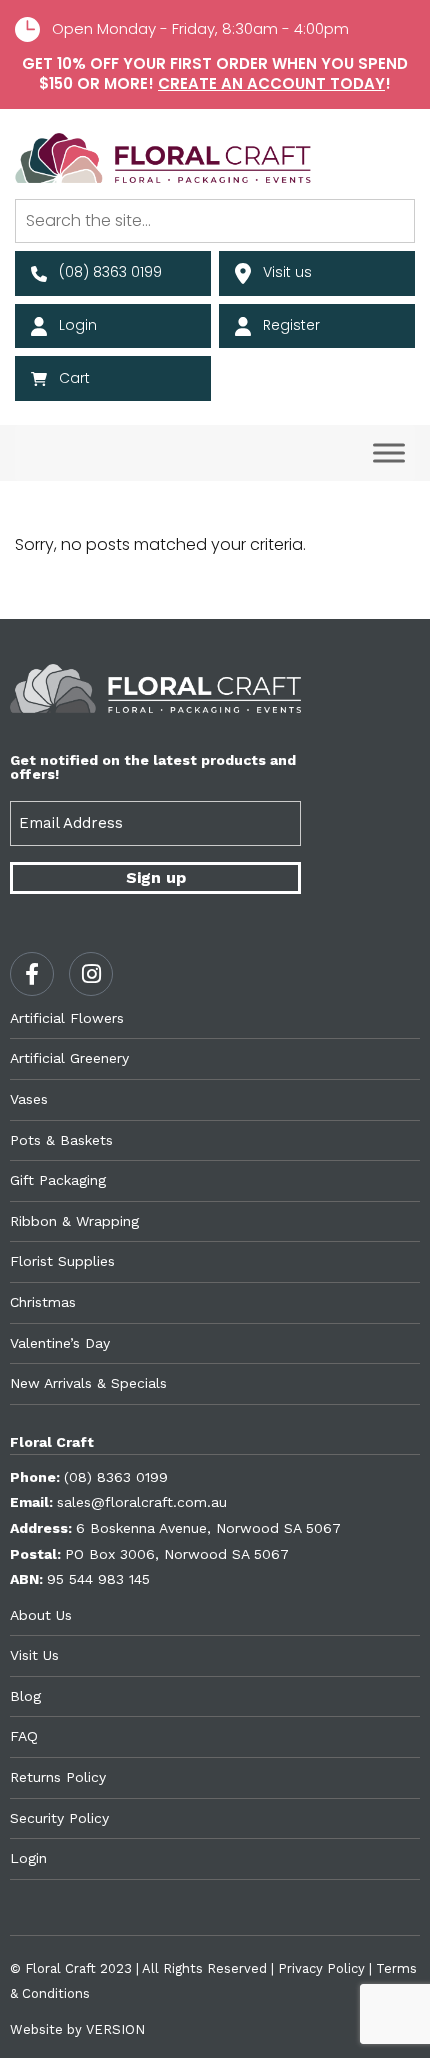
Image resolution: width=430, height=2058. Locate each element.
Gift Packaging (58, 1180)
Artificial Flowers (67, 1018)
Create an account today (271, 83)
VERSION (115, 2029)
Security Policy (59, 1818)
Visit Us (34, 1655)
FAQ (24, 1736)
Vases (29, 1099)
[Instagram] (91, 974)
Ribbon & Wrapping (74, 1221)
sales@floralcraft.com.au (142, 1502)
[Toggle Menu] (389, 453)
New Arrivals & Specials (88, 1383)
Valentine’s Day (60, 1343)
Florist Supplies (62, 1261)
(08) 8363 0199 (116, 1477)
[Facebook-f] (32, 974)
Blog (25, 1696)
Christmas (43, 1302)
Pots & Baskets (61, 1140)
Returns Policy (58, 1777)
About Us (41, 1615)
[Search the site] (215, 221)
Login (28, 1858)
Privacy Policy (321, 1968)
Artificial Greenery (69, 1058)
